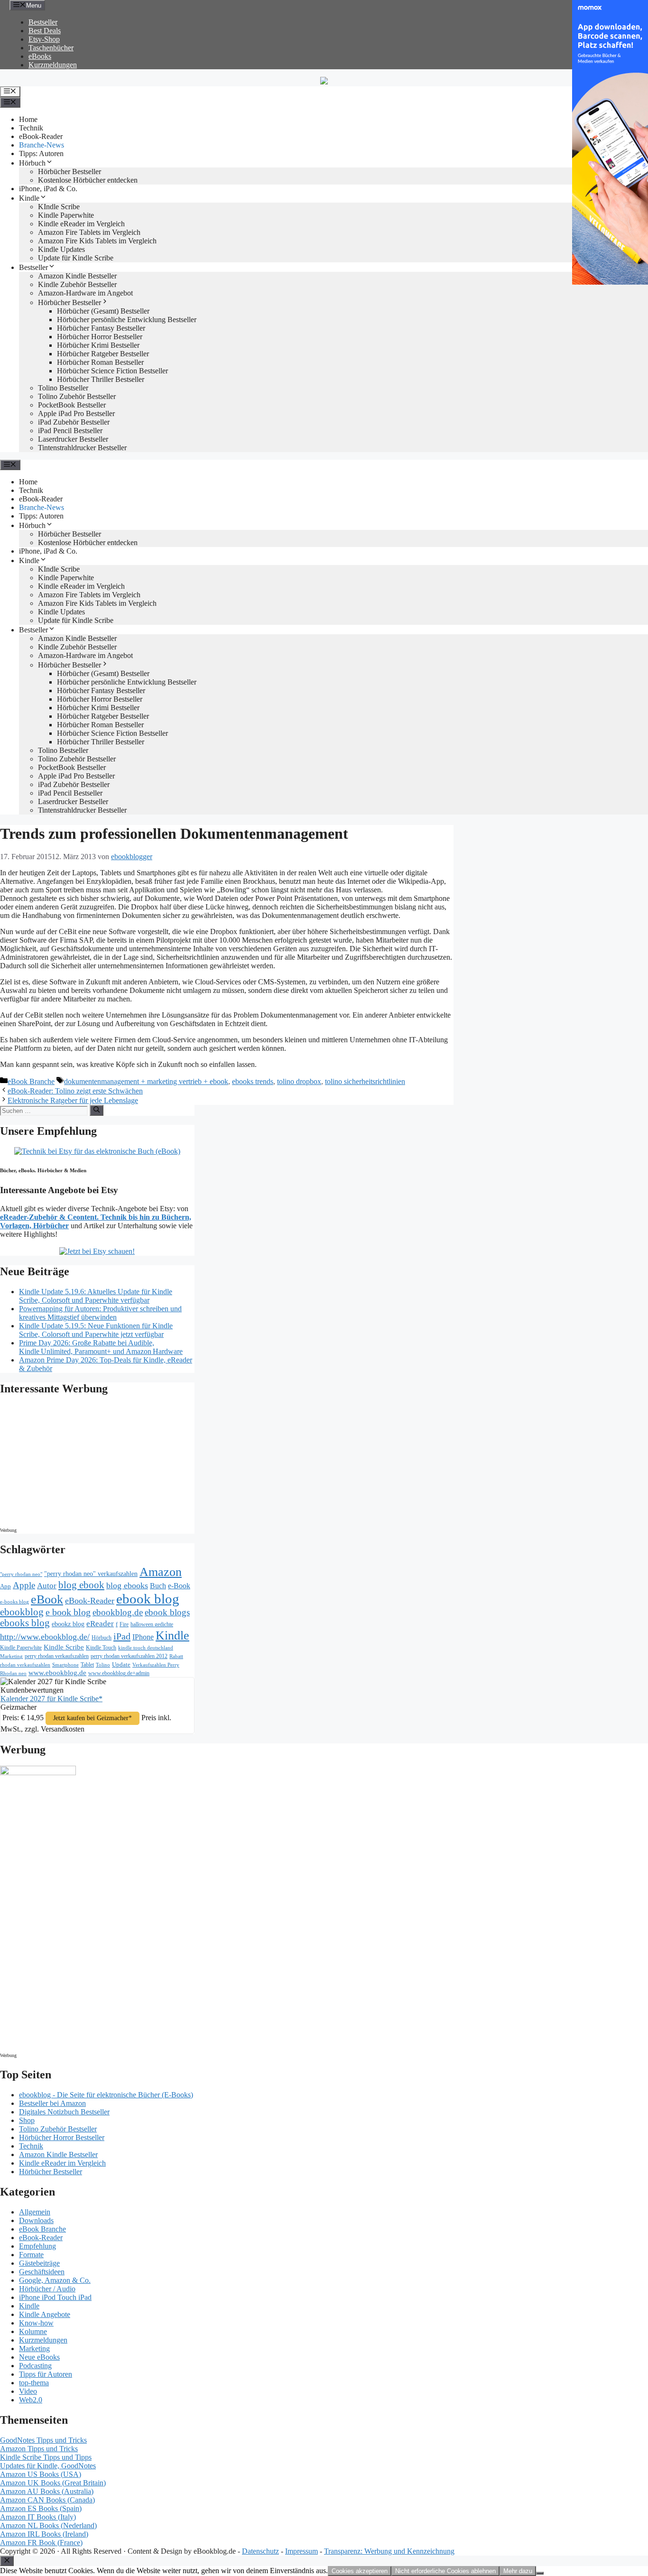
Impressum (301, 2551)
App (5, 1586)
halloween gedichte (152, 1625)
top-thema (34, 2383)
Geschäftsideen (42, 2272)
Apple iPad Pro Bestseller (76, 413)
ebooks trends (253, 1081)
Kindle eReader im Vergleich (81, 224)
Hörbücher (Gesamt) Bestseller (103, 311)
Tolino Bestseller (63, 388)
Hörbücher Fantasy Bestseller (101, 328)
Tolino (103, 1665)
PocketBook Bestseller (72, 405)
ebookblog (22, 1612)
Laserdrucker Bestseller (73, 439)
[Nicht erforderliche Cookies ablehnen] (540, 2573)
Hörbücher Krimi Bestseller (98, 345)
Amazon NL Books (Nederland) (48, 2525)
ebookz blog (68, 1624)
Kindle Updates (61, 249)
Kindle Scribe (64, 1647)
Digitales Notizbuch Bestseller (64, 2112)
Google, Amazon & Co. (55, 2280)
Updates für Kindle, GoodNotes (48, 2466)
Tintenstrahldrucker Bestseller (82, 448)
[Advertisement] (81, 1464)
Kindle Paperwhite (66, 215)
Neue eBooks (39, 2357)
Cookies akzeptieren (360, 2571)
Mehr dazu (518, 2571)
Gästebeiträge (39, 2263)
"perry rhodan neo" (21, 1574)
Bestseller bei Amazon (52, 2103)
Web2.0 (31, 2400)
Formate (31, 2255)
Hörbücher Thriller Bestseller (101, 379)
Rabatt (176, 1656)
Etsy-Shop (44, 39)
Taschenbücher (51, 48)
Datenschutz (260, 2551)
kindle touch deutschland (146, 1648)
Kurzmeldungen (53, 65)
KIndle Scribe (59, 207)
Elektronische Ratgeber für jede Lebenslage (73, 1100)
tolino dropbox (299, 1081)
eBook (47, 1599)
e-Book (179, 1586)
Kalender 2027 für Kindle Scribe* (51, 1699)
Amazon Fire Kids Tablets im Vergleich (97, 241)
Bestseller (43, 22)
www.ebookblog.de (57, 1673)
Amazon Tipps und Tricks (39, 2449)
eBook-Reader (41, 136)
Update (121, 1664)
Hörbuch (32, 163)
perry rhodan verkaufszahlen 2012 (129, 1656)
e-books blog (14, 1602)
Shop (27, 2120)
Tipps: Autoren (41, 153)
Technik (31, 128)
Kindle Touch (101, 1648)
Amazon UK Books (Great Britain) (53, 2483)
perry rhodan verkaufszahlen (57, 1656)
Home (28, 119)
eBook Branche (31, 1081)
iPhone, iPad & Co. (48, 189)
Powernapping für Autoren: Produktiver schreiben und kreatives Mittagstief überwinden (100, 1313)
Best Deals (45, 31)
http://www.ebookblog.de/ (45, 1637)
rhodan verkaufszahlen (25, 1665)
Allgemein (35, 2212)
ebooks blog (25, 1623)
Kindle (29, 198)
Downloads (36, 2220)
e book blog (68, 1612)
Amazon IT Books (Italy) (38, 2517)
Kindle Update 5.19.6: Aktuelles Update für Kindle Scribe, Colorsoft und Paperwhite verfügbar (96, 1296)
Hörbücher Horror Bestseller (100, 337)
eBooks (40, 56)
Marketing (11, 1656)
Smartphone (65, 1665)
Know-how (36, 2323)
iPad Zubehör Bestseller (74, 422)
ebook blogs (167, 1612)
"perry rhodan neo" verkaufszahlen (91, 1574)
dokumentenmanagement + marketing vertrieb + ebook (146, 1081)
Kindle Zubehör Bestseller (77, 284)
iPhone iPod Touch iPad (55, 2297)
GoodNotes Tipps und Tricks (43, 2440)
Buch (158, 1586)
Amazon (161, 1572)
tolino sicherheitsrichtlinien (365, 1081)
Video (28, 2391)
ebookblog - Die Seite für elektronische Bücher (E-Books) (106, 2095)
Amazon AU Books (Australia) (47, 2491)
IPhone (143, 1637)
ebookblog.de (118, 1612)
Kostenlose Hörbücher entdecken (88, 180)
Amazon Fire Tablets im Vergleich (89, 232)
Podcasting (35, 2366)
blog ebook (81, 1585)
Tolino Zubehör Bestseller (77, 396)
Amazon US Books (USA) (41, 2474)
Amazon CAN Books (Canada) (47, 2500)
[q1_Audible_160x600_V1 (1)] (38, 1773)
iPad (122, 1636)
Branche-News (42, 145)
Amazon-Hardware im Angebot (85, 293)
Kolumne (33, 2331)
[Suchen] (97, 1110)
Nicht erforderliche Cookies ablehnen (445, 2571)
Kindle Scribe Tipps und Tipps (46, 2457)
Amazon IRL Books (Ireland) (44, 2534)
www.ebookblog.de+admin (119, 1673)
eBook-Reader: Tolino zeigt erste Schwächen (75, 1091)
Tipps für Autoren (46, 2374)
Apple (24, 1585)
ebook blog (148, 1599)
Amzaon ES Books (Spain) (41, 2508)
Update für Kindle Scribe (76, 258)
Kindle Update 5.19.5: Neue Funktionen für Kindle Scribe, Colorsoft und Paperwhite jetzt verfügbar (96, 1330)
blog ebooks (127, 1585)
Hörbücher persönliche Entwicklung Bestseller (127, 320)
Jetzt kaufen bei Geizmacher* (93, 1718)
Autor (47, 1586)
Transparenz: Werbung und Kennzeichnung (389, 2551)
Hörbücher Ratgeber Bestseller (103, 354)
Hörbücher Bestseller (69, 171)
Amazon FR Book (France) (41, 2543)
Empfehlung (37, 2246)
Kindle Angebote (45, 2314)
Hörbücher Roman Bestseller (100, 362)
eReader (100, 1624)
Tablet (87, 1665)
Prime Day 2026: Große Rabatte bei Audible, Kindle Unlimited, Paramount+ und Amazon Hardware (101, 1347)
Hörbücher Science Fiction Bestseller (112, 371)
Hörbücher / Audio (47, 2289)
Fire (124, 1624)
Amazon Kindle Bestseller (77, 276)
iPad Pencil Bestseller (70, 431)
